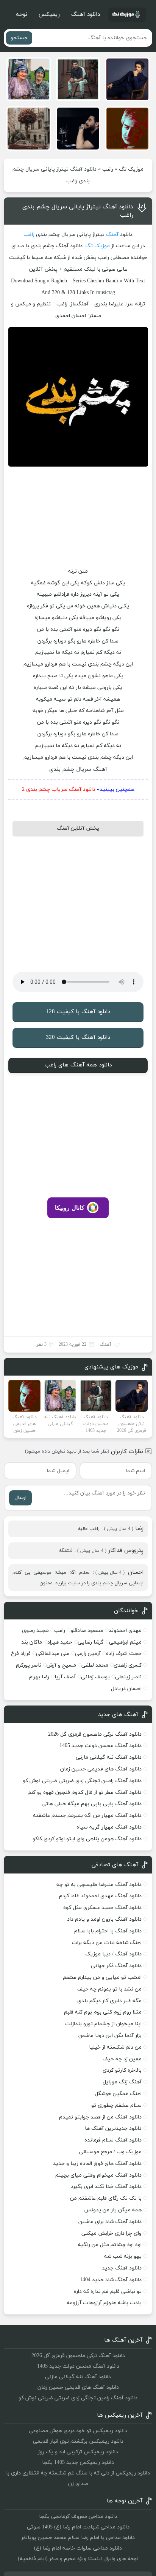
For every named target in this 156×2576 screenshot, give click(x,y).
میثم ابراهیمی (125, 1642)
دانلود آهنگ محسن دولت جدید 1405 (101, 1746)
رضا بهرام (39, 1677)
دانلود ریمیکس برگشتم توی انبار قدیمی (78, 2441)
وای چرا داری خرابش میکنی (112, 2233)
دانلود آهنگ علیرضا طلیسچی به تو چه (99, 1885)
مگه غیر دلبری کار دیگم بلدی (109, 2001)
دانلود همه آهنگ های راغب (78, 1065)
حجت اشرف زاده (124, 1654)
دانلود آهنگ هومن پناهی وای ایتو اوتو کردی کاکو (87, 1839)
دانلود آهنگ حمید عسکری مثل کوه (102, 1908)
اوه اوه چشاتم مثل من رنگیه (110, 2245)
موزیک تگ (131, 169)
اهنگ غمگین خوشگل (118, 2094)
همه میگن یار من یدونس (113, 2210)
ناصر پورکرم (29, 1665)
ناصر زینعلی (128, 1677)
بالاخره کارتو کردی (122, 2070)
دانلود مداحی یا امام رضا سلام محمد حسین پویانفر (78, 2538)
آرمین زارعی (88, 1654)
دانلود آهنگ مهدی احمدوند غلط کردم (100, 1896)
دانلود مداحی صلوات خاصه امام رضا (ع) (78, 2548)
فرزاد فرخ (21, 1654)
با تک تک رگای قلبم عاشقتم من (106, 2198)
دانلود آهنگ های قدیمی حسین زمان (101, 1769)
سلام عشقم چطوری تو (116, 2105)
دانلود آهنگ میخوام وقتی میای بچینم (98, 2175)
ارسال (20, 1498)
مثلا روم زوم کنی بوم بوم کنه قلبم (103, 2012)
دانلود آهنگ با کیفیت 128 (78, 1012)
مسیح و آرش (61, 1665)
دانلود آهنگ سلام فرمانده (113, 2140)
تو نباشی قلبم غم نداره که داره (108, 2292)
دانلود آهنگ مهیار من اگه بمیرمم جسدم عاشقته (87, 1816)
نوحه (22, 15)
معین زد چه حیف (122, 2059)
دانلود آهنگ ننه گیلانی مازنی (109, 1757)
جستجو (19, 38)
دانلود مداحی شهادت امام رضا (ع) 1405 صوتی (78, 2527)
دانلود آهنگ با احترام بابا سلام (108, 1931)
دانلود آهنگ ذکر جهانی (116, 1966)
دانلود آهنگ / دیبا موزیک (113, 1954)
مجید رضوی (35, 1631)
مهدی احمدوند (125, 1631)
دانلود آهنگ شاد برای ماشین (110, 2222)
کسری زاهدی (128, 1665)
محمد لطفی (95, 1665)
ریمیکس (49, 15)
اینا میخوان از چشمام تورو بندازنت (103, 2024)
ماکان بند (32, 1642)
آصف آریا (65, 1677)
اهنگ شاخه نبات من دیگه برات (107, 1943)
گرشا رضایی (91, 1642)
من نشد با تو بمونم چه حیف (109, 1989)
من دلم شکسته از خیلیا (115, 2047)
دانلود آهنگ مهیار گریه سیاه (109, 1827)
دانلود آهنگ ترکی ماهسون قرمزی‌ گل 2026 (95, 1734)
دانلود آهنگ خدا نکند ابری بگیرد (106, 2187)
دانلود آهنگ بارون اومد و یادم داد (104, 1919)
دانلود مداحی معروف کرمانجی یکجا (78, 2517)
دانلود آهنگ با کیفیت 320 (78, 1038)
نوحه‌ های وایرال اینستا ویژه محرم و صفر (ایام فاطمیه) (78, 2559)
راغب (108, 169)
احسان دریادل (126, 1689)
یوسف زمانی (95, 1677)
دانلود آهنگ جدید (122, 2268)
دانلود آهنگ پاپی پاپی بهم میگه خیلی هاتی (92, 1804)
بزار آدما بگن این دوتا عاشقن (110, 2036)
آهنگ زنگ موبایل (122, 2082)
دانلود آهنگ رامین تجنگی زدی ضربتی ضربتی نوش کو (82, 1781)
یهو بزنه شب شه (123, 2256)
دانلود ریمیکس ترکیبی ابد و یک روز (78, 2452)
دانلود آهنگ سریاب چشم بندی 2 (59, 790)
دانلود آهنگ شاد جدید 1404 (111, 2280)
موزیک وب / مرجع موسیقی (110, 2152)
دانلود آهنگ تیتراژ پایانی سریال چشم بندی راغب (78, 211)
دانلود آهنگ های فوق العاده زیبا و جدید (97, 2164)
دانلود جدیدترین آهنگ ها (113, 2128)
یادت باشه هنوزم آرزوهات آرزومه (104, 2303)
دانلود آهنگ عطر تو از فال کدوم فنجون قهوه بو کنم (85, 1793)
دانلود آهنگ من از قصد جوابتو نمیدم (100, 2117)
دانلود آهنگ (86, 15)
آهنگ (112, 235)
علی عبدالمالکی (53, 1654)
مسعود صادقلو (87, 1631)
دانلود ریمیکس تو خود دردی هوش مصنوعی (78, 2431)
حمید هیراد (60, 1642)
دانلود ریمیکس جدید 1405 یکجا (78, 2463)
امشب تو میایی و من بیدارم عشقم (102, 1977)
